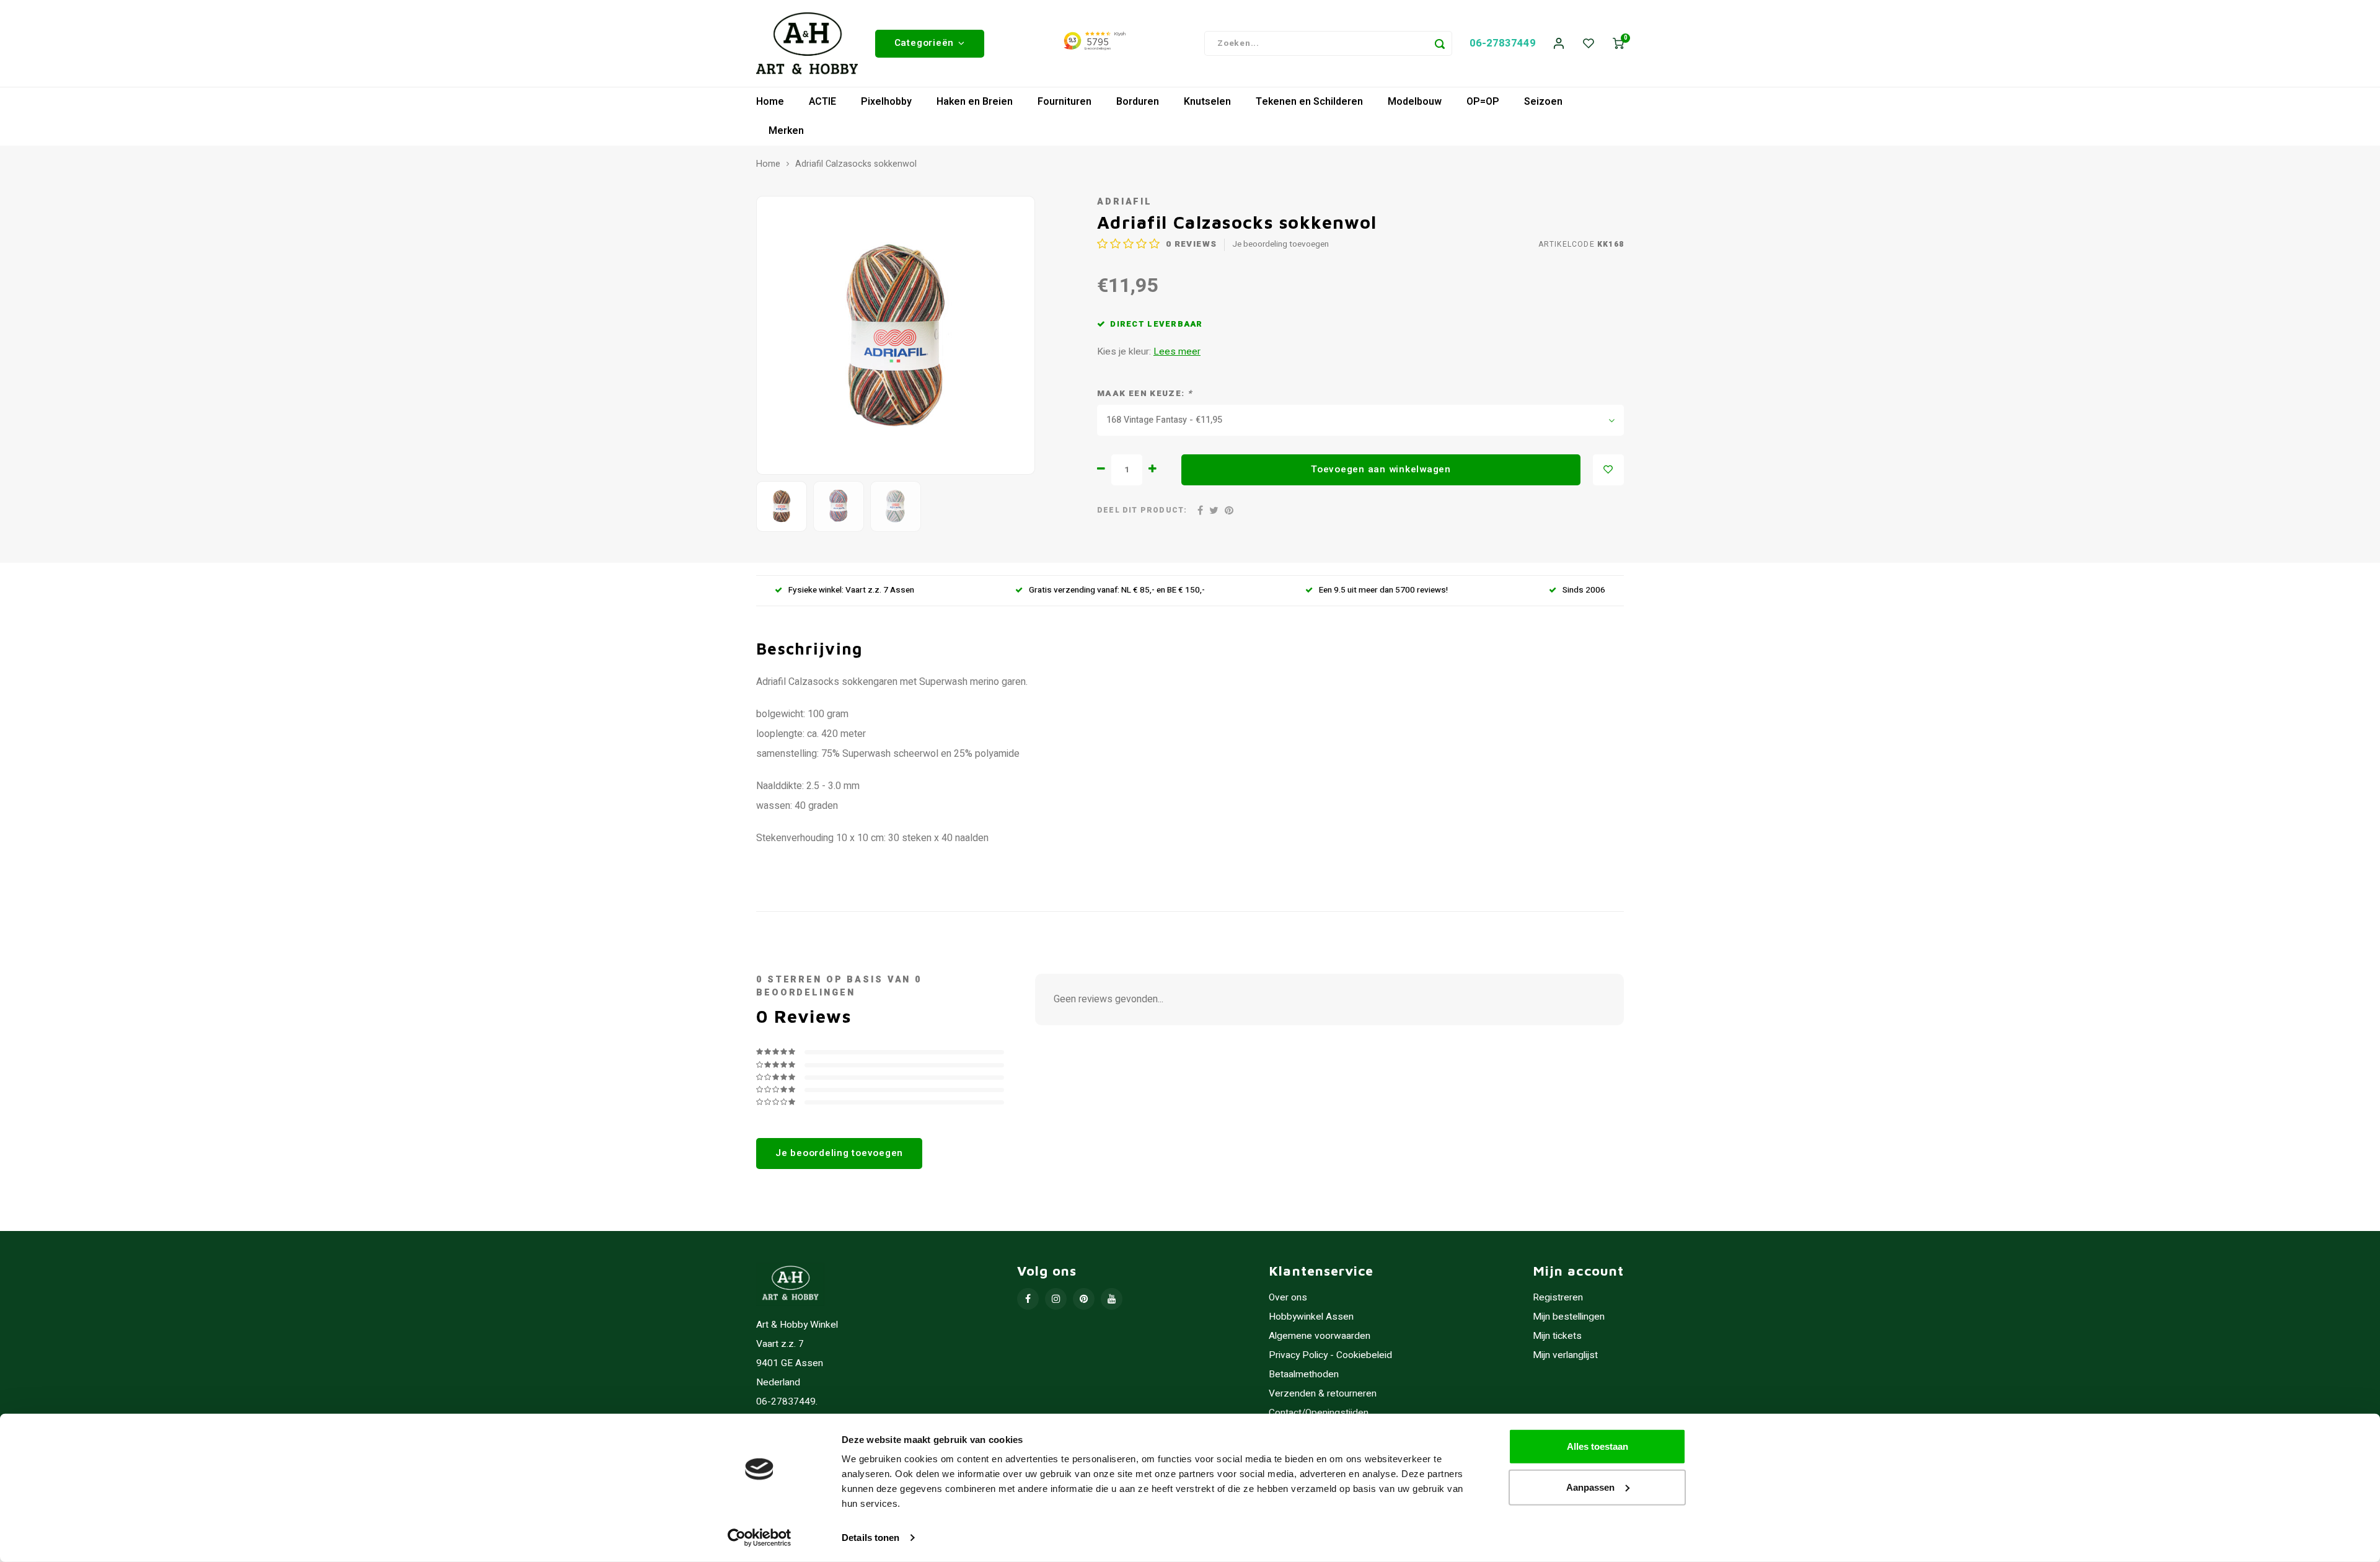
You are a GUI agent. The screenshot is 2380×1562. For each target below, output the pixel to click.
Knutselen (1207, 102)
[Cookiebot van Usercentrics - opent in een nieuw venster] (760, 1538)
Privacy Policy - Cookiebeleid (1330, 1355)
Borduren (1138, 102)
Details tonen (870, 1538)
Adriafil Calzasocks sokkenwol (856, 164)
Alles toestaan (1598, 1446)
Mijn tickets (1557, 1336)
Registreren (1558, 1298)
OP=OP (1483, 102)
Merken (786, 131)
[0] (1618, 44)
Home (770, 102)
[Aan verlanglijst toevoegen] (1608, 470)
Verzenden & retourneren (1323, 1394)
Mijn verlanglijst (1565, 1355)
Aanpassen (1590, 1487)
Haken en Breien (975, 102)
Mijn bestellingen (1569, 1317)
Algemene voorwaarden (1320, 1336)
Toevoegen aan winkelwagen (1381, 469)
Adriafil (1125, 202)
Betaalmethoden (1304, 1374)
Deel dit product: (1142, 510)
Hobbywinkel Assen (1311, 1317)
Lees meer (1177, 352)
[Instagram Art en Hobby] (1056, 1299)
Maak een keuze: (1144, 394)
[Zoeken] (1440, 43)
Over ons (1288, 1298)
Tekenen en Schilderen (1309, 102)
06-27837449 (1503, 43)
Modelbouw (1415, 102)
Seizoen (1543, 102)
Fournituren (1064, 102)
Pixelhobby (886, 102)
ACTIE (822, 102)
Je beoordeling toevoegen (1280, 245)
